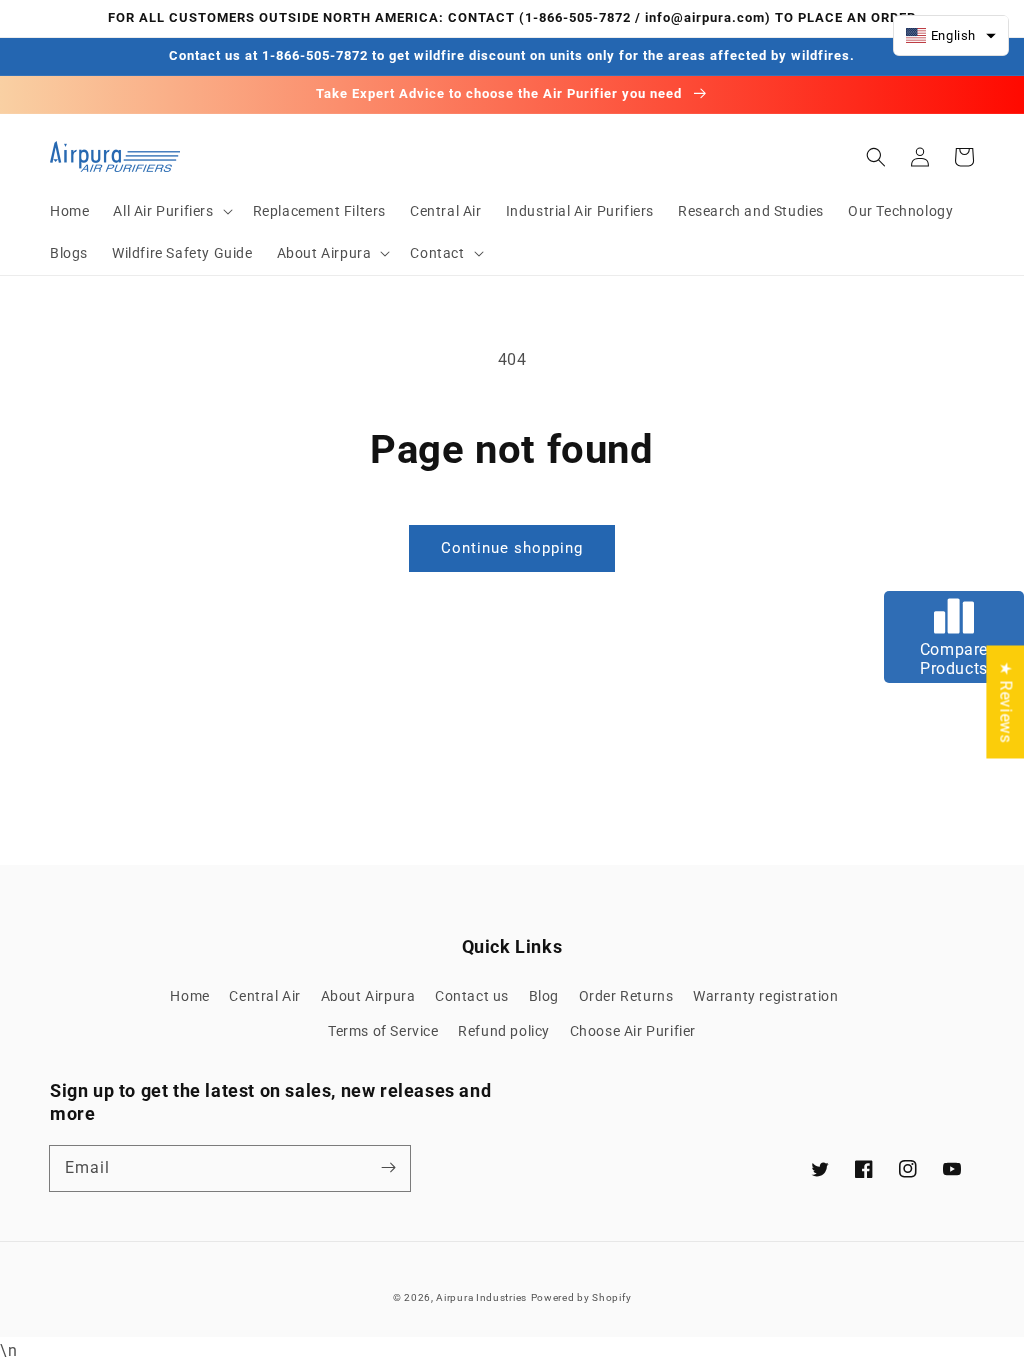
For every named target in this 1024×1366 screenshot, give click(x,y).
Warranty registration (766, 996)
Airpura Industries (481, 1297)
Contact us (472, 996)
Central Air (265, 996)
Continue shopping (512, 548)
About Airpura (368, 996)
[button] (170, 211)
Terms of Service (383, 1031)
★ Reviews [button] (1005, 701)
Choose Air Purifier (633, 1031)
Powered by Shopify (581, 1297)
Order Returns (626, 996)
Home (189, 996)
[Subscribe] (388, 1168)
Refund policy (504, 1031)
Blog (544, 996)
